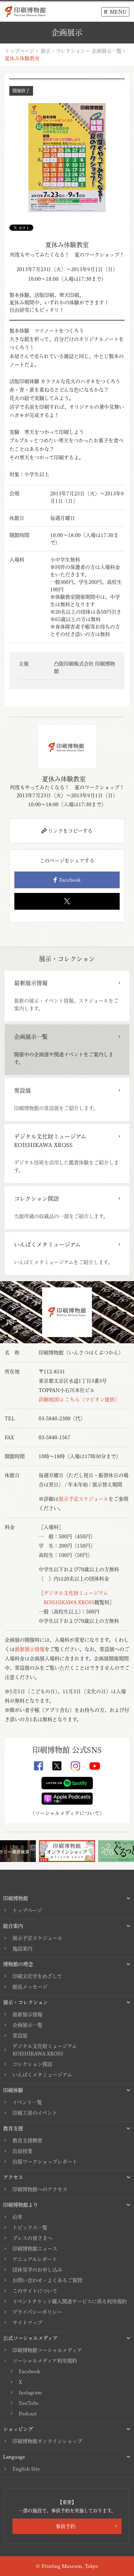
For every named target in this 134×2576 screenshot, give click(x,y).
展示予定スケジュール (84, 1499)
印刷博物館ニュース (35, 2249)
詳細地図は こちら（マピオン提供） (79, 1400)
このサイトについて (35, 2291)
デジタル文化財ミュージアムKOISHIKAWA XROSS (45, 2050)
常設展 (20, 2036)
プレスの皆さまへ (32, 2238)
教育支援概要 (27, 2141)
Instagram (30, 2392)
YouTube (29, 2403)
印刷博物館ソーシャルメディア (47, 2350)
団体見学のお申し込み (37, 2270)
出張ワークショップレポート (45, 2162)
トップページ (19, 51)
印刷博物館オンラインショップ (47, 2441)
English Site (26, 2469)
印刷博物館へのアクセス (40, 2189)
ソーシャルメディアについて (67, 1813)
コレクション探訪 (32, 2064)
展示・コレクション (63, 51)
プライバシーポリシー (37, 2312)
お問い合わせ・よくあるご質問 (47, 2280)
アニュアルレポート (35, 2259)
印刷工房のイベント (35, 2113)
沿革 (17, 2217)
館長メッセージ (30, 1987)
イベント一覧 (27, 2102)
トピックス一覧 (30, 2228)
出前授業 (22, 2151)
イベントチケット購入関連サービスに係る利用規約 (70, 2301)
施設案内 (22, 1949)
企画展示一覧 (107, 51)
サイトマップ (27, 2323)
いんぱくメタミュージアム (42, 2075)
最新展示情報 (30, 1649)
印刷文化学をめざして (37, 1976)
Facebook (69, 880)
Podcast (28, 2414)
